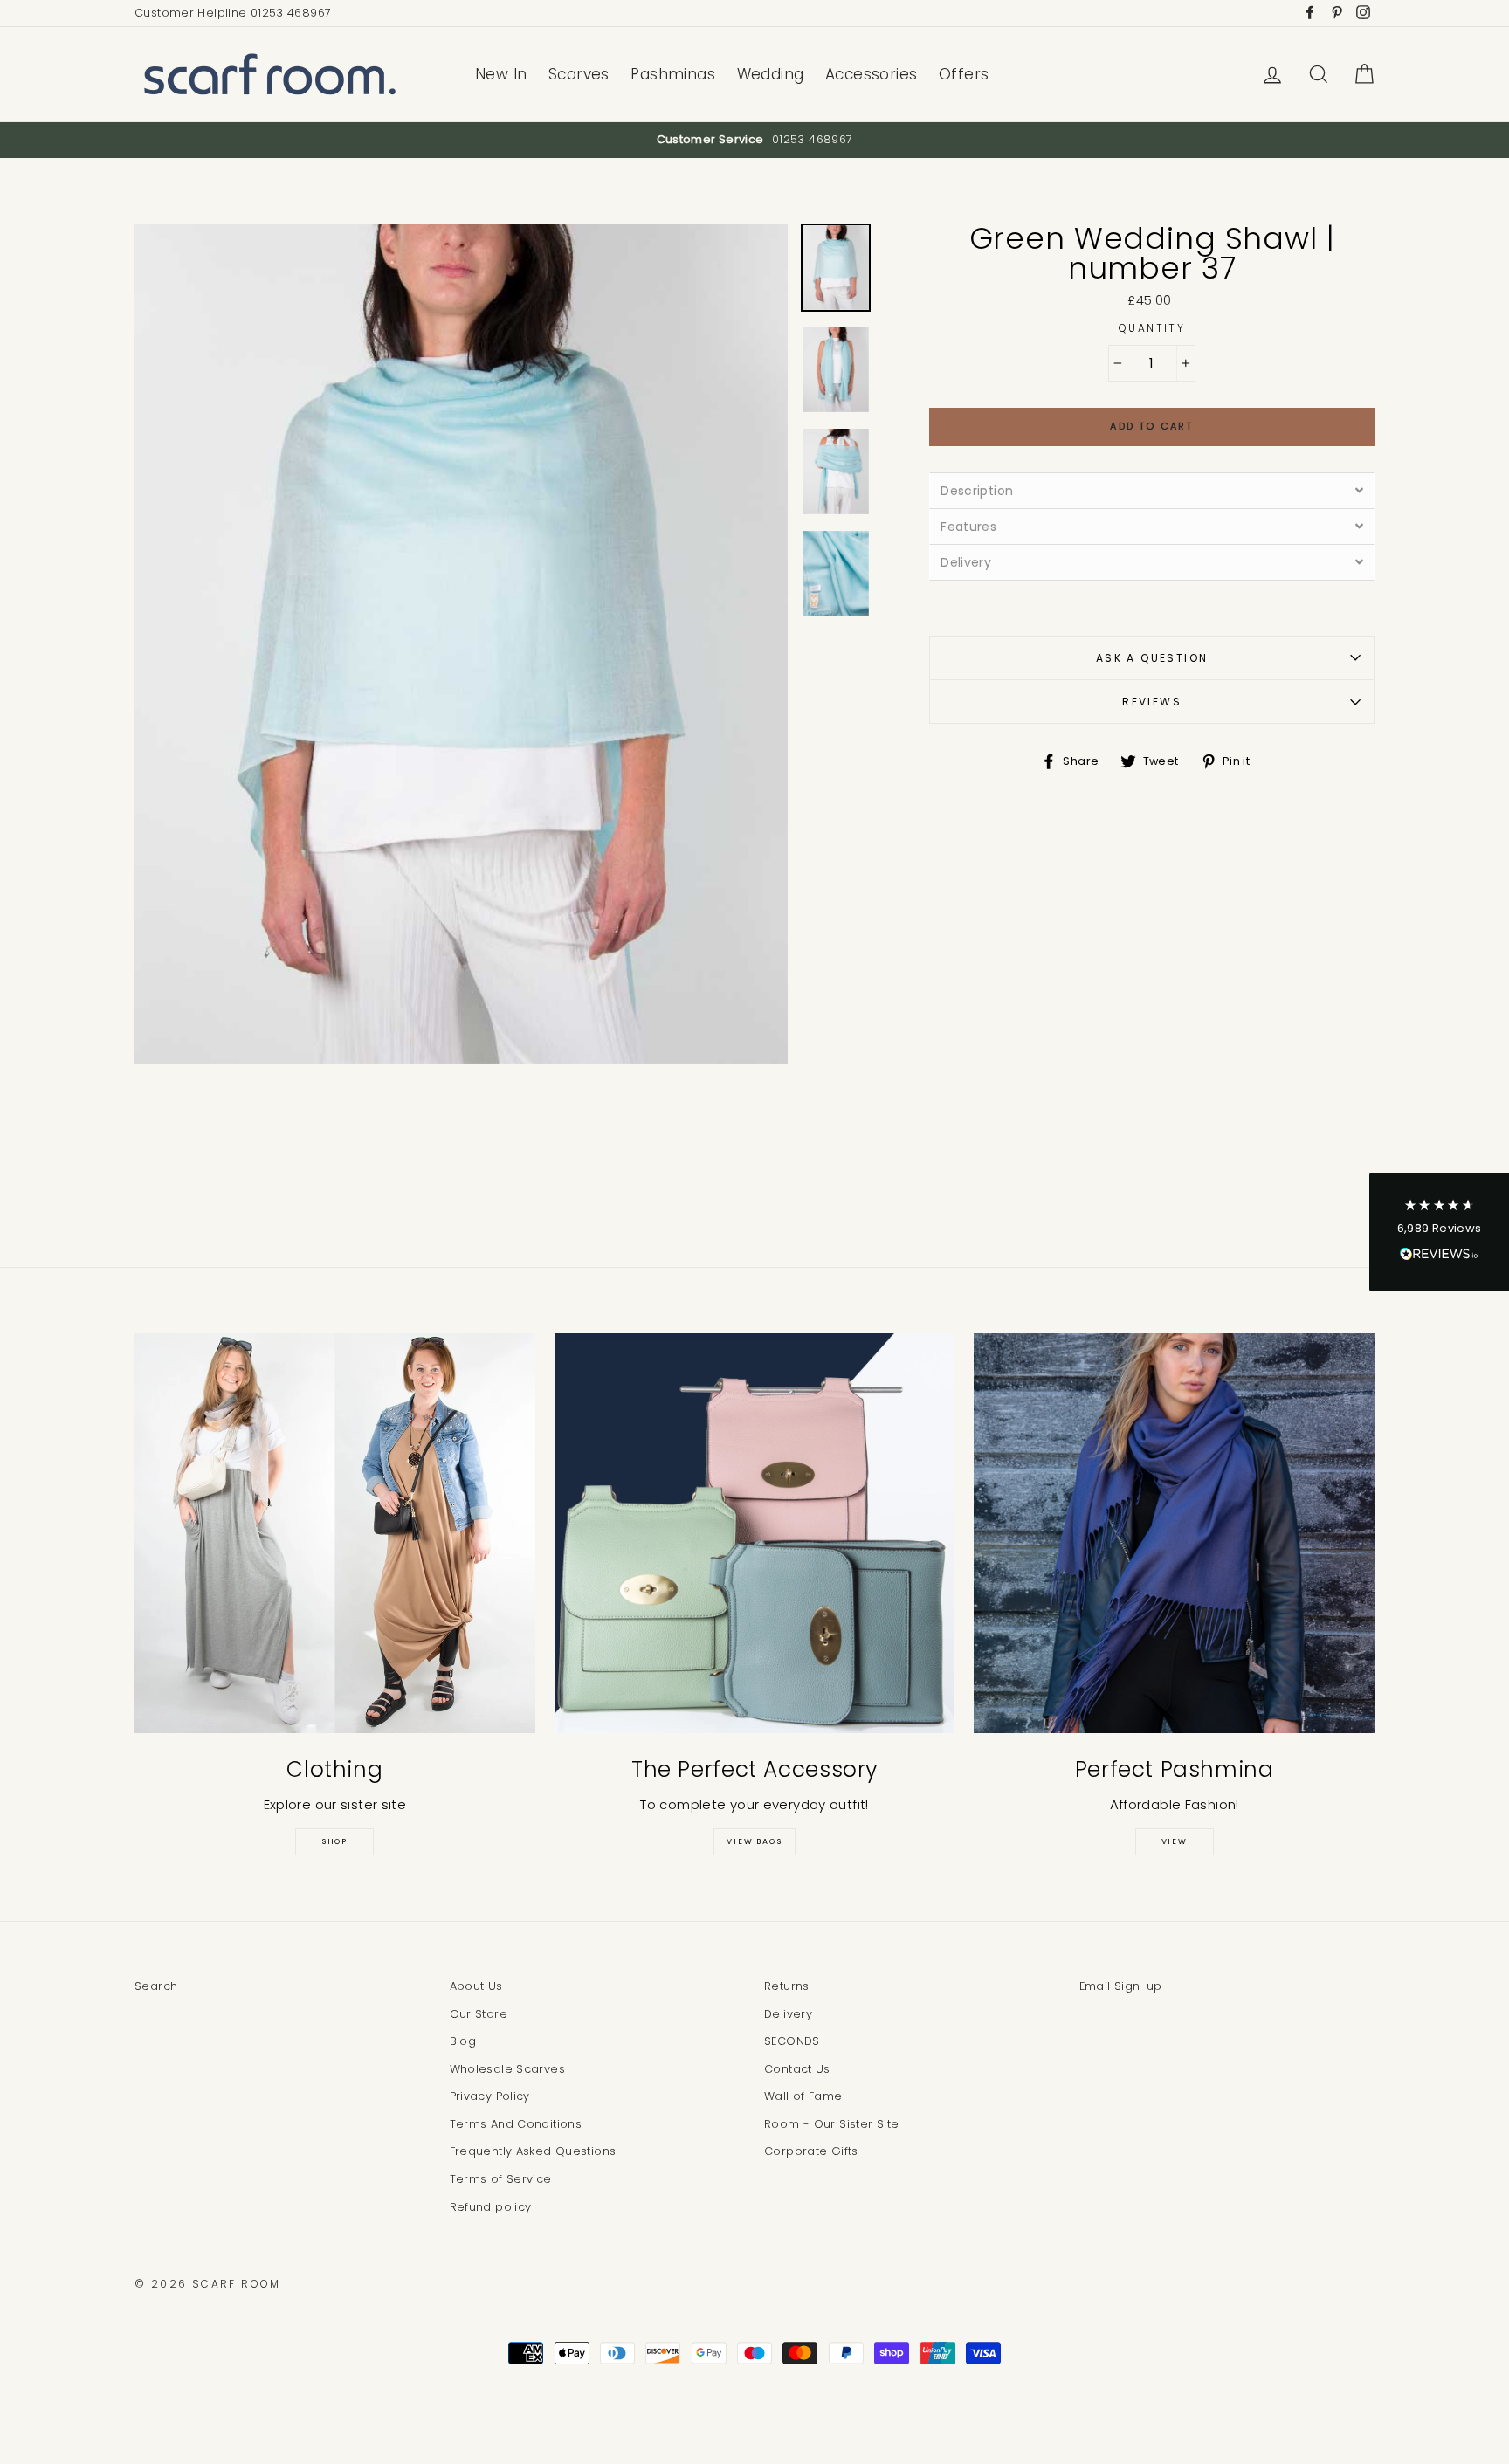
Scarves (579, 74)
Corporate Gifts (811, 2151)
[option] (754, 140)
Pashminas (673, 74)
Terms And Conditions (516, 2124)
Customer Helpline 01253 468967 (233, 13)
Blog (463, 2041)
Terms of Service (501, 2179)
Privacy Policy (490, 2096)
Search (156, 1986)
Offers (964, 74)
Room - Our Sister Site (831, 2124)
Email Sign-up (1121, 1986)
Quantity (1152, 328)
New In (501, 74)
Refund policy (491, 2207)
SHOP (335, 1841)
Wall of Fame (803, 2096)
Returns (787, 1986)
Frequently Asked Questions (533, 2151)
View (1175, 1841)
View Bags (754, 1841)
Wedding (771, 74)
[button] (1439, 1232)
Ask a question (1152, 658)
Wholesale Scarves (507, 2069)
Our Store (479, 2014)
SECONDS (792, 2041)
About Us (476, 1986)
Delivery (788, 2014)
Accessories (872, 74)
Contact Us (797, 2069)
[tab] (1152, 490)
